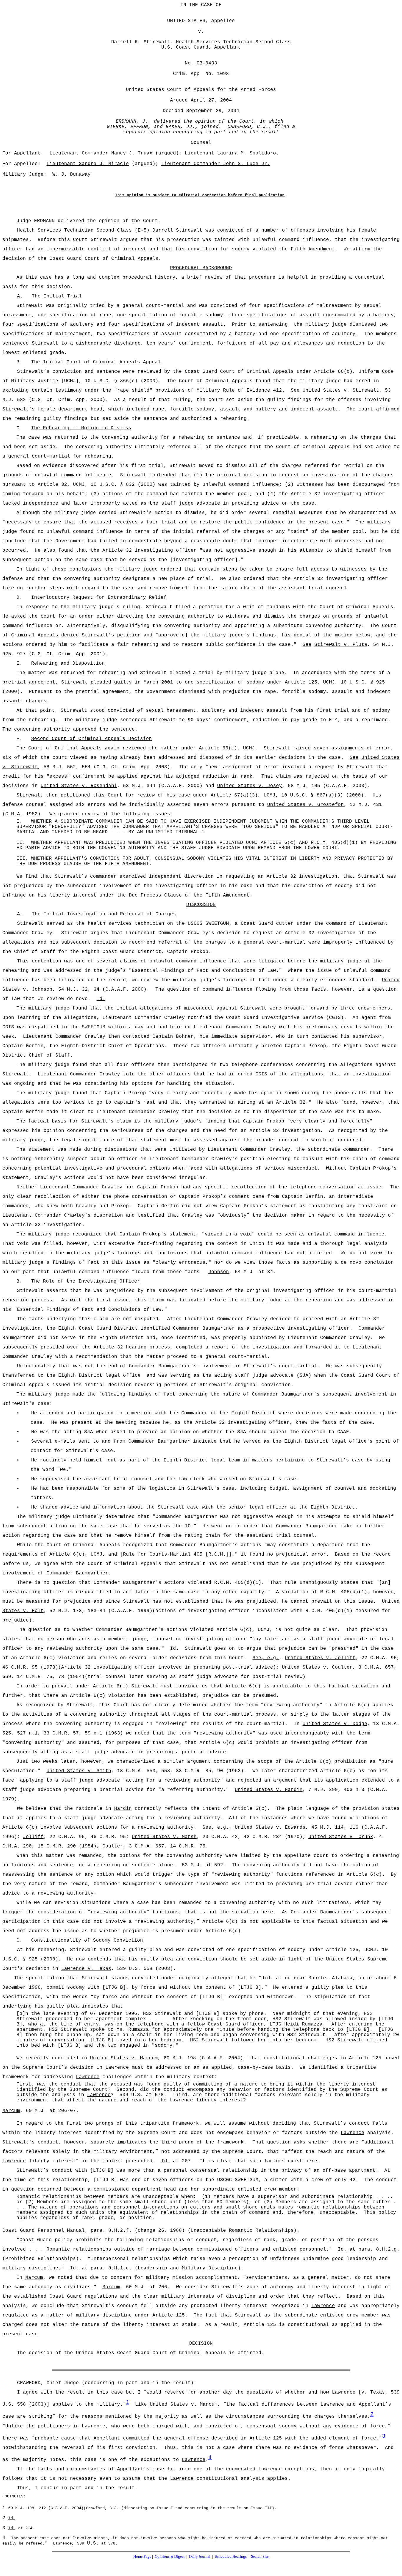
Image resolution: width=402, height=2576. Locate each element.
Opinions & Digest (170, 2556)
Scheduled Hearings (231, 2556)
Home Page (142, 2556)
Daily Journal (200, 2556)
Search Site (260, 2556)
